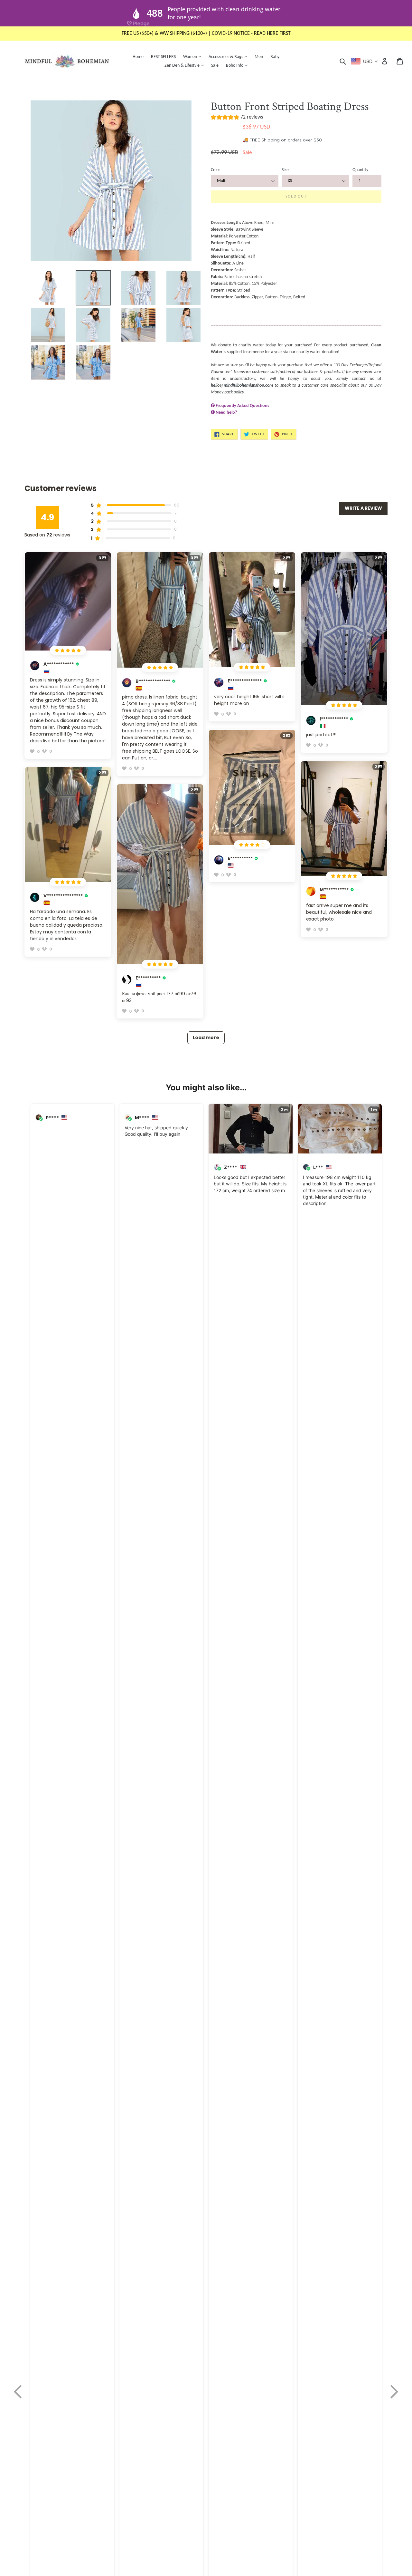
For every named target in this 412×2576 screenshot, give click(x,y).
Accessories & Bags (229, 57)
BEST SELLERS (163, 57)
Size (285, 170)
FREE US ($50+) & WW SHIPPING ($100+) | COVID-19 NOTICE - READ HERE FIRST (206, 34)
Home (138, 57)
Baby (275, 57)
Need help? (226, 413)
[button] (237, 118)
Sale (215, 66)
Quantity (360, 170)
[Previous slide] (18, 2392)
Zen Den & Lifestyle (186, 65)
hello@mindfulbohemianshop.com (242, 386)
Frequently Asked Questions (243, 406)
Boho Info (238, 65)
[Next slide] (394, 2392)
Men (259, 57)
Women (194, 57)
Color (215, 170)
